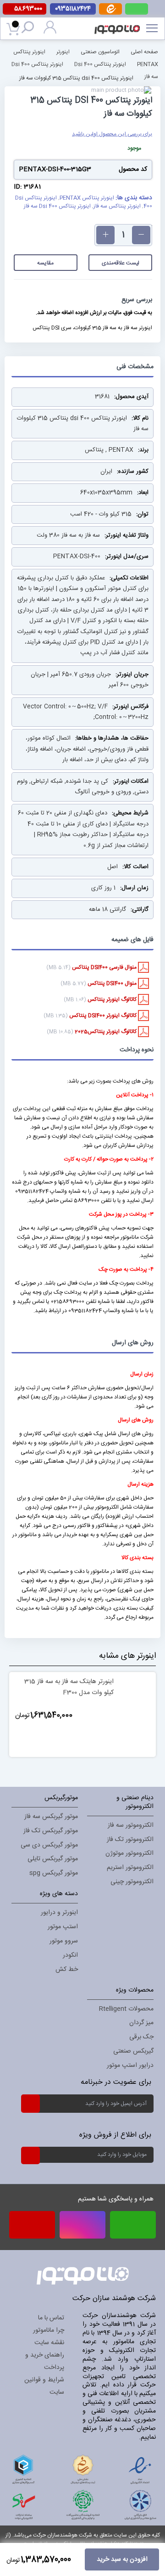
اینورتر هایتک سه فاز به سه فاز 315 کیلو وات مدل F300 (69, 1687)
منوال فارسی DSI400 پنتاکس (105, 967)
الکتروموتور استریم (130, 1868)
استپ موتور (63, 1927)
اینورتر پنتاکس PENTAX (87, 198)
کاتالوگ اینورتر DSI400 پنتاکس (104, 1016)
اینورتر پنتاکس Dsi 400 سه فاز (57, 206)
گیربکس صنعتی (133, 2051)
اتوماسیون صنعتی (100, 51)
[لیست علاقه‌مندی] (91, 1745)
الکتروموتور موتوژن (129, 1853)
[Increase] (105, 235)
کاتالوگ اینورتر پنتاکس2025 (106, 1032)
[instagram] (82, 2225)
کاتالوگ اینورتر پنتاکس (113, 999)
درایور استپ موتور (130, 2065)
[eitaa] (110, 13)
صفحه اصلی (144, 51)
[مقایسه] (74, 1745)
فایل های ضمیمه (132, 940)
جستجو (30, 29)
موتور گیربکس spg (54, 1873)
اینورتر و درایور (59, 1913)
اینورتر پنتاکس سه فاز (117, 206)
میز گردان (141, 2023)
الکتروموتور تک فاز (130, 1840)
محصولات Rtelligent (126, 2009)
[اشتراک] (30, 2103)
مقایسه (45, 263)
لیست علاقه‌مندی (121, 263)
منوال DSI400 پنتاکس (113, 983)
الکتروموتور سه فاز (131, 1825)
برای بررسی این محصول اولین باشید (112, 134)
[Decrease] (141, 235)
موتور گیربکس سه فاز (51, 1817)
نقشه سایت (49, 2343)
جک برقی (141, 2037)
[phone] (32, 2228)
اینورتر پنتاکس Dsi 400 (100, 64)
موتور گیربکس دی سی (49, 1845)
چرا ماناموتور (49, 2330)
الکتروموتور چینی (132, 1882)
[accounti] (50, 32)
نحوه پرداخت (137, 1050)
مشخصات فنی (135, 367)
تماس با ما (51, 2318)
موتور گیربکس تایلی (53, 1859)
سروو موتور (64, 1941)
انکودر (70, 1955)
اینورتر (63, 51)
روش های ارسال (133, 1343)
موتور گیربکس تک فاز (51, 1831)
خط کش (67, 1970)
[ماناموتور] (120, 23)
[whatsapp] (137, 9)
